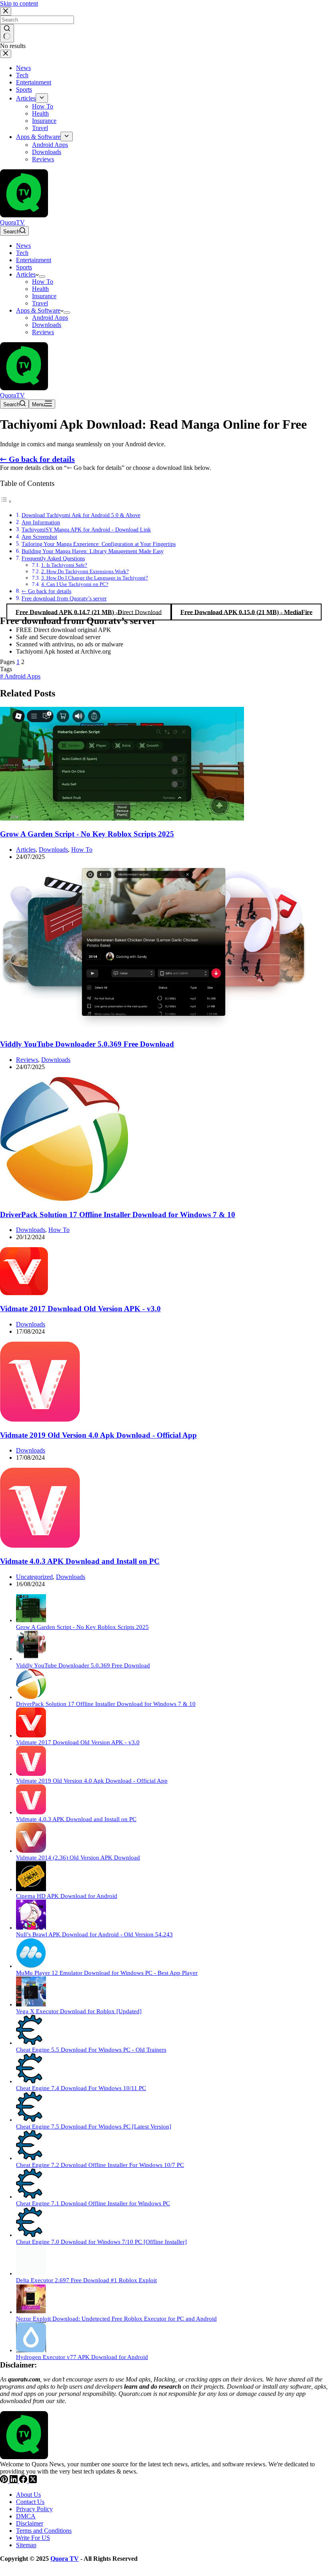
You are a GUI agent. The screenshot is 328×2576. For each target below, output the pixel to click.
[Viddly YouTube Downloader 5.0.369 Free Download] (154, 1029)
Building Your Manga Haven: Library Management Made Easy (93, 551)
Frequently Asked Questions (53, 558)
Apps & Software (38, 310)
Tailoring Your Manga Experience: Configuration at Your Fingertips (99, 544)
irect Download (89, 612)
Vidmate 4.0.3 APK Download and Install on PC (80, 1561)
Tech (22, 253)
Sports (24, 267)
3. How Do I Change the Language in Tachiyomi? (95, 578)
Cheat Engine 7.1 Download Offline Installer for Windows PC (93, 2203)
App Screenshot (39, 537)
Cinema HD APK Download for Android (67, 1896)
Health (40, 289)
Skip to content (19, 3)
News (23, 246)
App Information (41, 522)
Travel (40, 303)
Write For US (33, 2538)
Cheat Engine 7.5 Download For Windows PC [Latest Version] (94, 2127)
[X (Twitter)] (33, 2481)
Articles (26, 274)
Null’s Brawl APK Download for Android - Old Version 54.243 (94, 1934)
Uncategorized (34, 1577)
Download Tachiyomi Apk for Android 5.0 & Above (81, 515)
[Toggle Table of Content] (6, 501)
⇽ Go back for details (37, 459)
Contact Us (30, 2502)
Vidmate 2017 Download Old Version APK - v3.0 (80, 1309)
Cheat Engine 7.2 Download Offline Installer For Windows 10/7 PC (100, 2165)
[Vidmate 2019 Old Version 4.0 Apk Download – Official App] (40, 1419)
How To (43, 282)
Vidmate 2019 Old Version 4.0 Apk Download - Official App (98, 1435)
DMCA (26, 2516)
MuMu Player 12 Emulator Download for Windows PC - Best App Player (107, 1973)
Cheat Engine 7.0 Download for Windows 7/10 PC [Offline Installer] (101, 2242)
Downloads (47, 325)
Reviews (43, 332)
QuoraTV (12, 222)
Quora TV (65, 2559)
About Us (28, 2495)
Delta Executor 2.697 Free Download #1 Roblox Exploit (86, 2280)
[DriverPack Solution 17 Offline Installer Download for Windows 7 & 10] (64, 1199)
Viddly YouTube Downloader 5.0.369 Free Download (87, 1044)
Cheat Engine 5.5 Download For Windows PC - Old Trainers (91, 2050)
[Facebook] (24, 2481)
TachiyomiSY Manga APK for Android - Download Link (86, 530)
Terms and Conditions (44, 2531)
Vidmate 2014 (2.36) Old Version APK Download (78, 1858)
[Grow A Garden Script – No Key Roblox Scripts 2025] (122, 818)
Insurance (44, 296)
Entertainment (34, 260)
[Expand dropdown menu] (42, 277)
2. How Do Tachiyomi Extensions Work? (85, 571)
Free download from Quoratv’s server (64, 598)
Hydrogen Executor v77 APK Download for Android (82, 2357)
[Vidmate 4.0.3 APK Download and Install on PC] (40, 1546)
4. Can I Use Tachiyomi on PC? (75, 584)
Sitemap (26, 2545)
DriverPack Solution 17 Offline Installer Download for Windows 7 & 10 (118, 1215)
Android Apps (50, 318)
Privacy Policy (34, 2509)
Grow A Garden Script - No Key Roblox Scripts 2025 (87, 834)
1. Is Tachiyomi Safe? (64, 565)
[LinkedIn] (14, 2481)
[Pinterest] (5, 2481)
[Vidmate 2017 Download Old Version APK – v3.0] (24, 1293)
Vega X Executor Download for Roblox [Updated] (79, 2011)
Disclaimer (30, 2523)
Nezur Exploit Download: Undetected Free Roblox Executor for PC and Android (116, 2319)
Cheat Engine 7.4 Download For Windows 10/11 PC (81, 2088)
